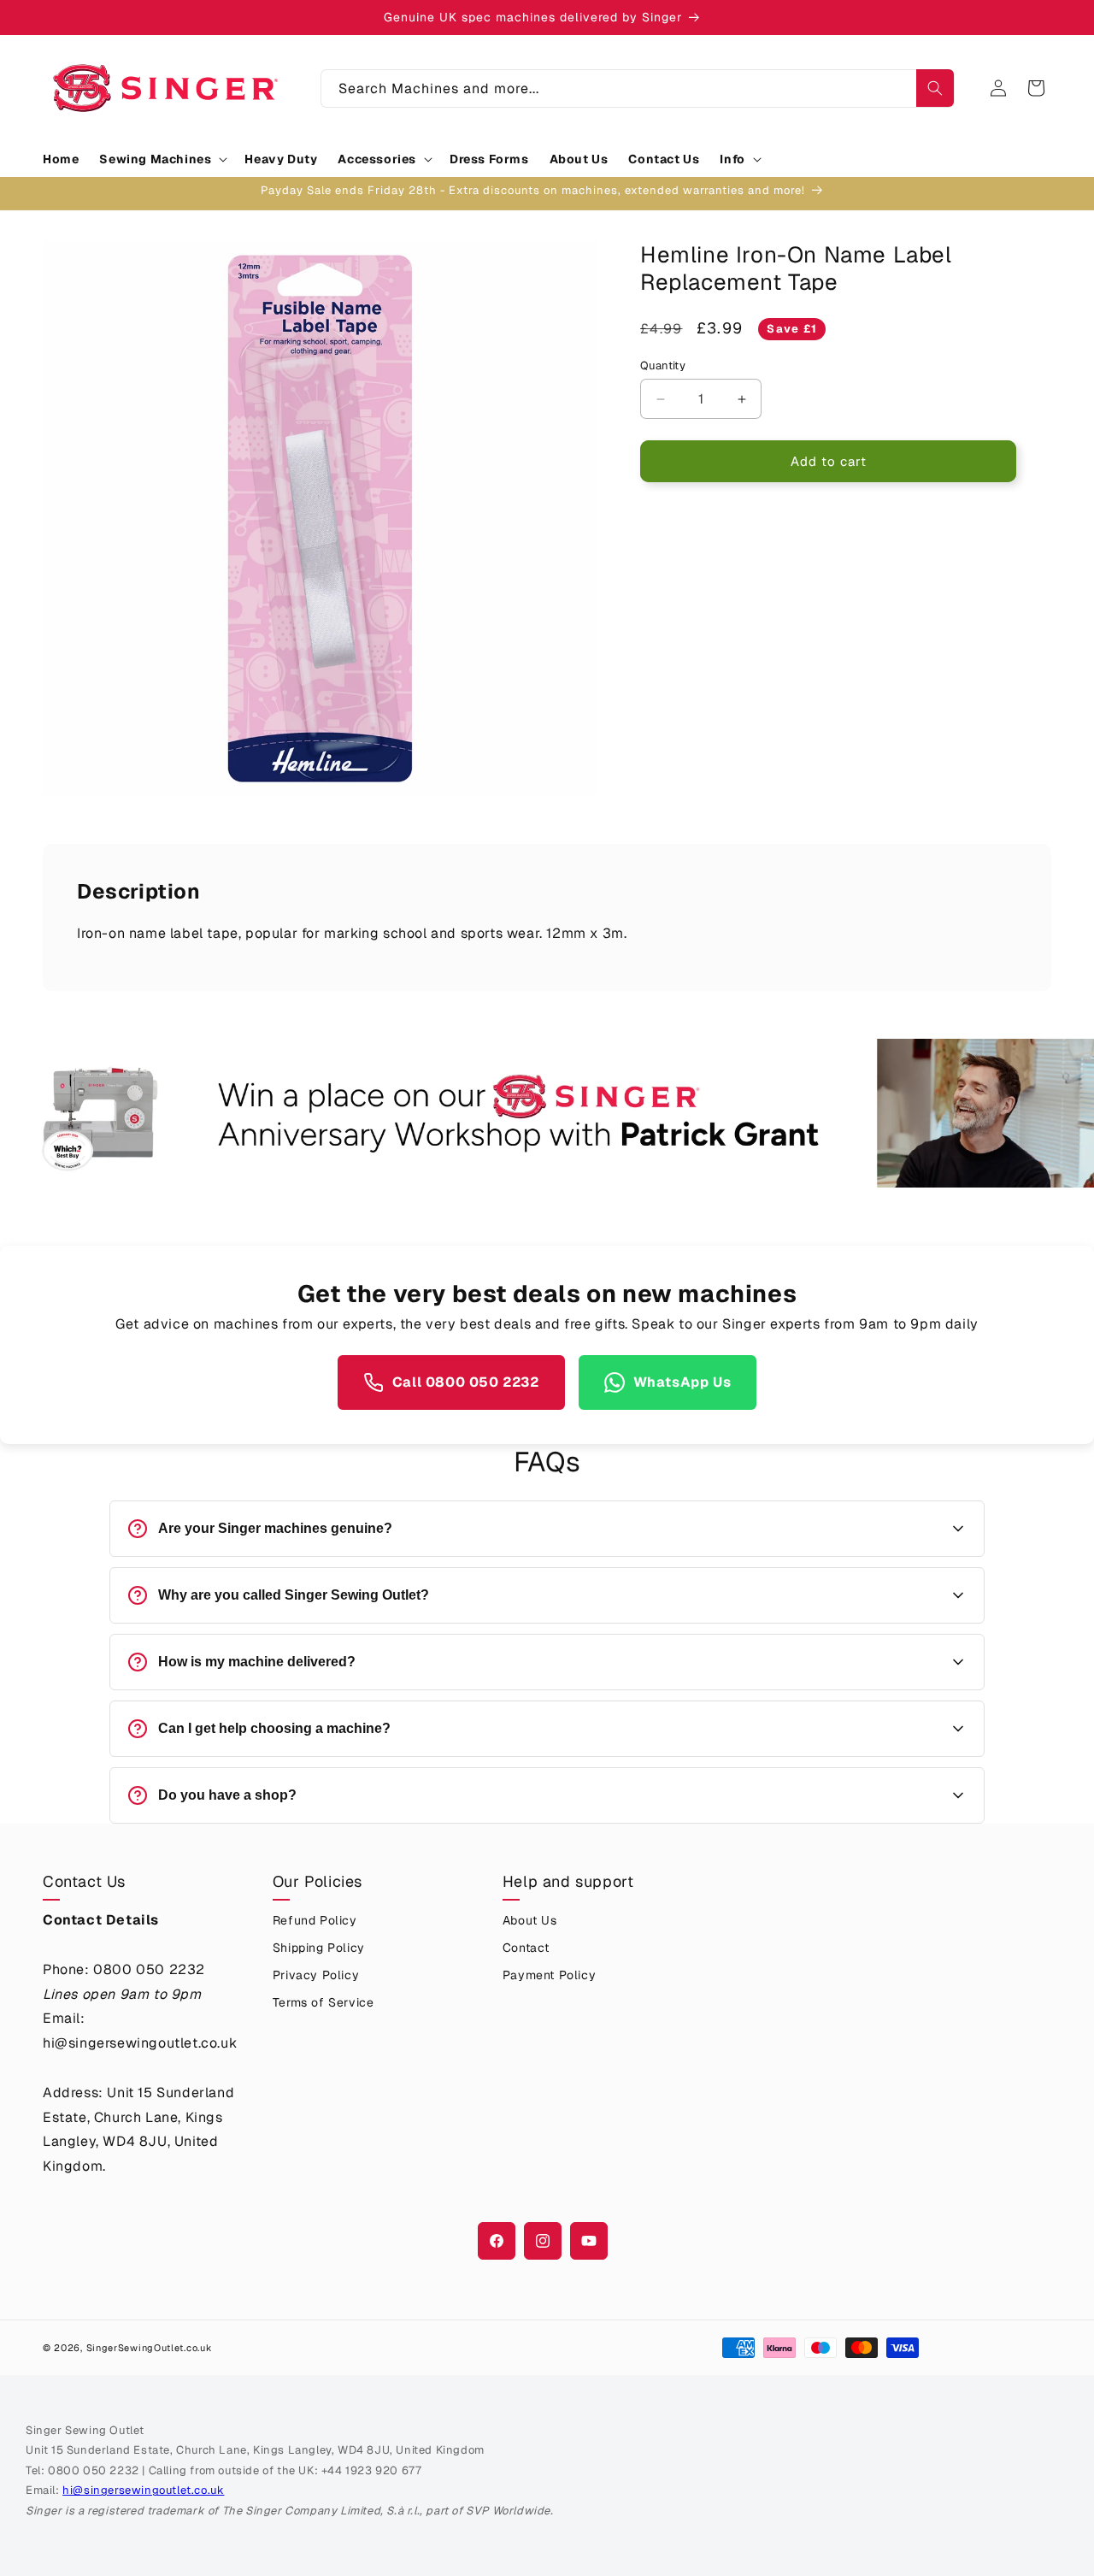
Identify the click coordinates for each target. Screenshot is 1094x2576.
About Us (530, 1920)
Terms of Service (323, 2002)
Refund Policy (315, 1920)
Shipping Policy (319, 1948)
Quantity (663, 365)
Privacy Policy (316, 1975)
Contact (526, 1948)
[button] (162, 159)
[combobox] (638, 88)
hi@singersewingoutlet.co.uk (143, 2490)
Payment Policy (549, 1975)
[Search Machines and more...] (935, 88)
